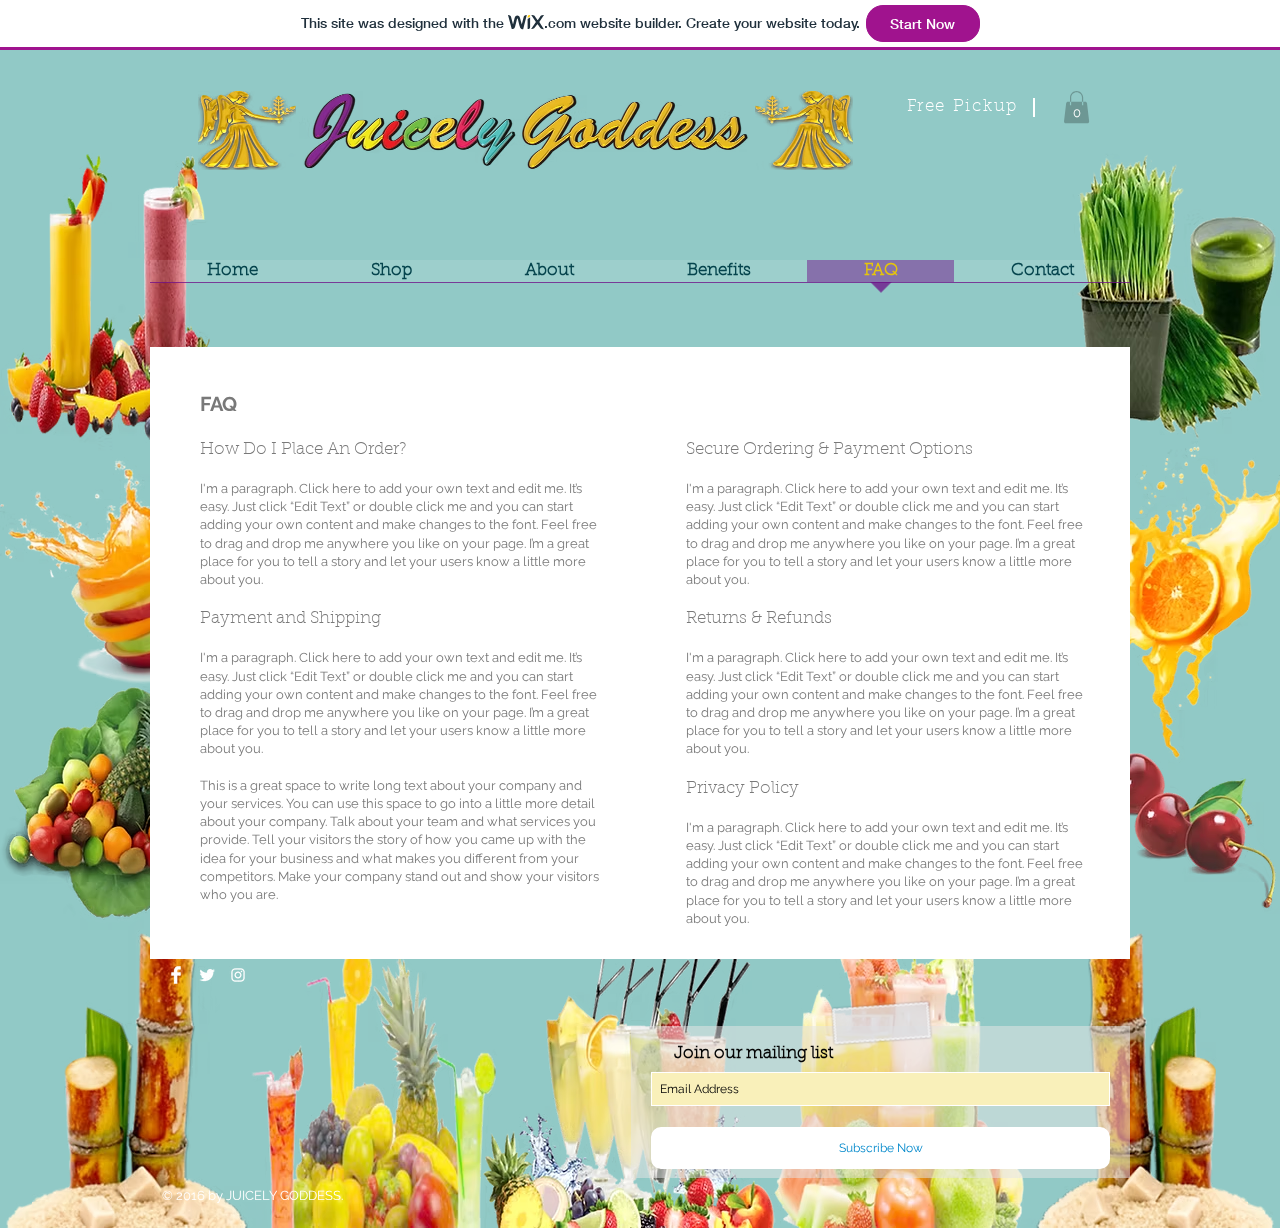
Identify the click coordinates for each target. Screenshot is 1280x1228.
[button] (1076, 107)
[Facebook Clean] (176, 975)
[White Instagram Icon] (238, 975)
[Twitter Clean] (207, 975)
